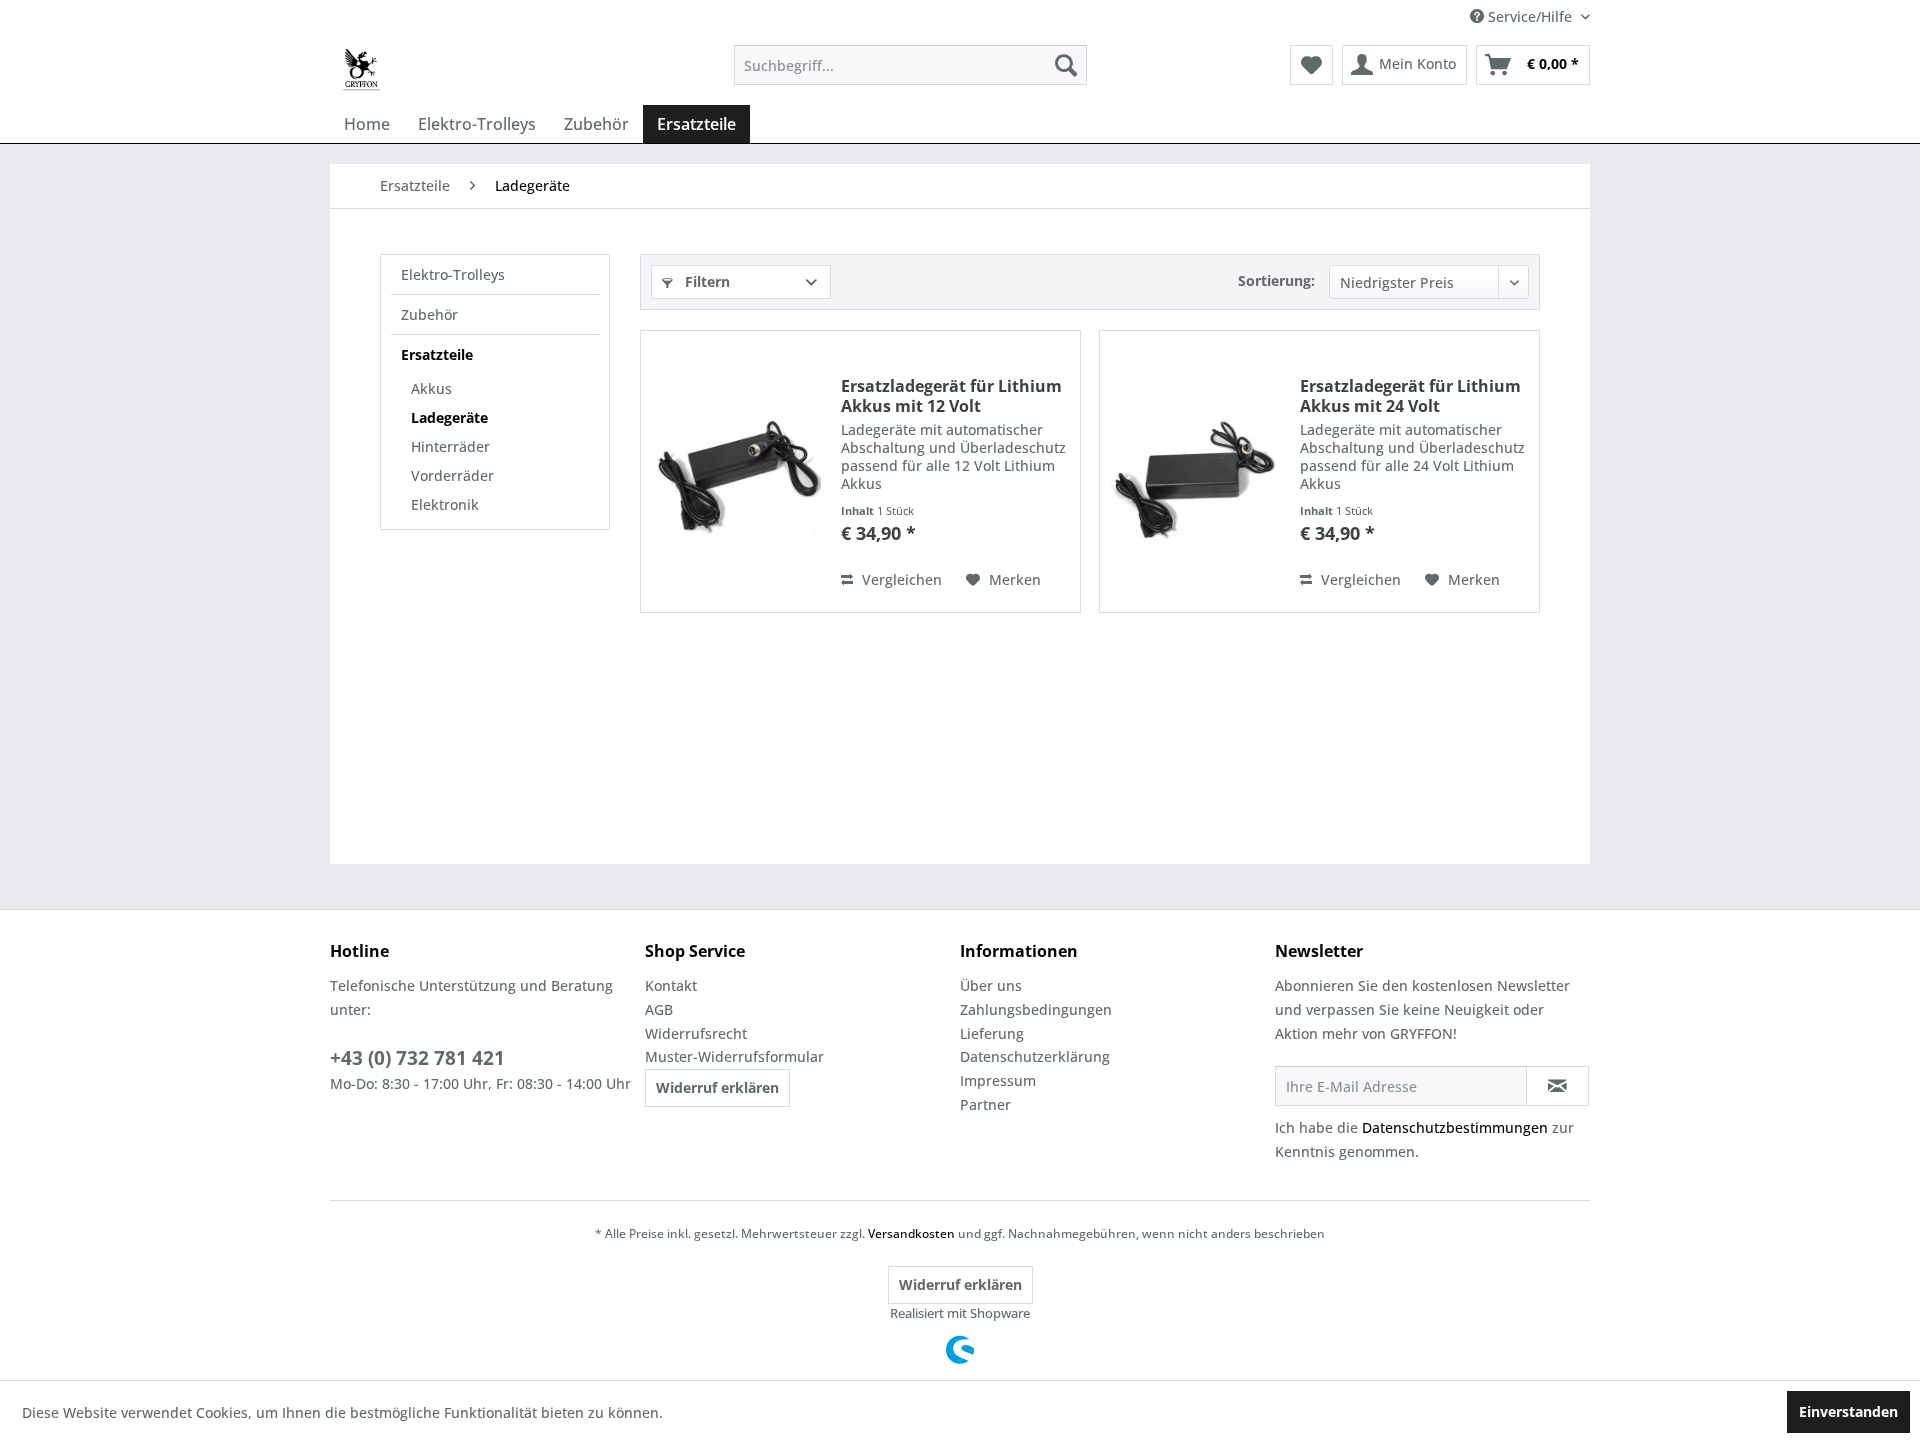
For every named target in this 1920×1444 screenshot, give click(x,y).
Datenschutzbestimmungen (1455, 1127)
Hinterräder (450, 446)
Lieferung (992, 1033)
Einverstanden (1848, 1411)
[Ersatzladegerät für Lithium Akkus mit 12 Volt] (736, 471)
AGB (659, 1009)
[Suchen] (1066, 65)
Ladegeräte (449, 417)
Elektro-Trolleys (453, 274)
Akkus (431, 388)
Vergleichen (900, 579)
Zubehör (429, 314)
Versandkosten (911, 1233)
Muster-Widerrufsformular (734, 1056)
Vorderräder (452, 475)
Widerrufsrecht (696, 1033)
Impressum (998, 1080)
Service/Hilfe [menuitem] (1530, 16)
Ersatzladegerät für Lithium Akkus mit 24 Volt (1410, 396)
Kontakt (671, 985)
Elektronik (445, 504)
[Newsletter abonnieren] (1557, 1086)
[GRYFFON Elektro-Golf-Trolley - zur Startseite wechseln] (361, 70)
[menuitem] (910, 65)
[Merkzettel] (1311, 65)
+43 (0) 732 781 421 (417, 1058)
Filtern (705, 281)
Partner (985, 1104)
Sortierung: (1276, 280)
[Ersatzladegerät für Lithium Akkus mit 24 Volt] (1195, 471)
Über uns (991, 985)
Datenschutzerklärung (1035, 1056)
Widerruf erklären (717, 1087)
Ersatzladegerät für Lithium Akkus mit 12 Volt (951, 396)
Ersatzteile (437, 354)
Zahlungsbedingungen (1036, 1009)
